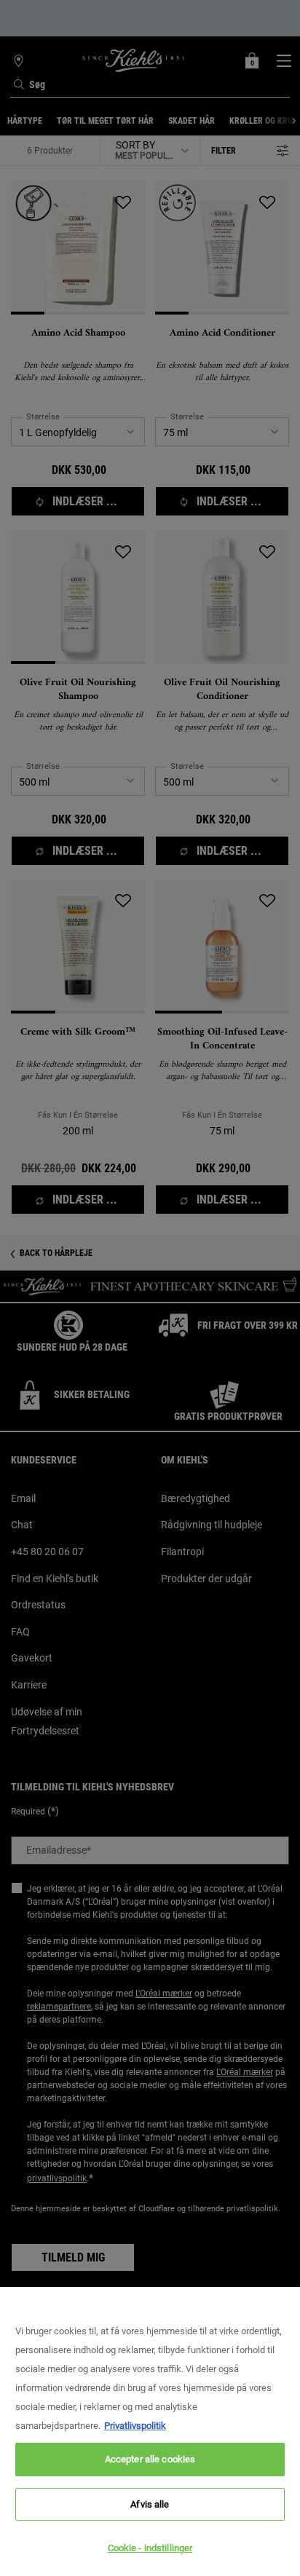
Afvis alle (150, 2504)
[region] (150, 2431)
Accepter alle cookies (150, 2459)
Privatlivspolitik (135, 2426)
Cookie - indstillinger (150, 2548)
